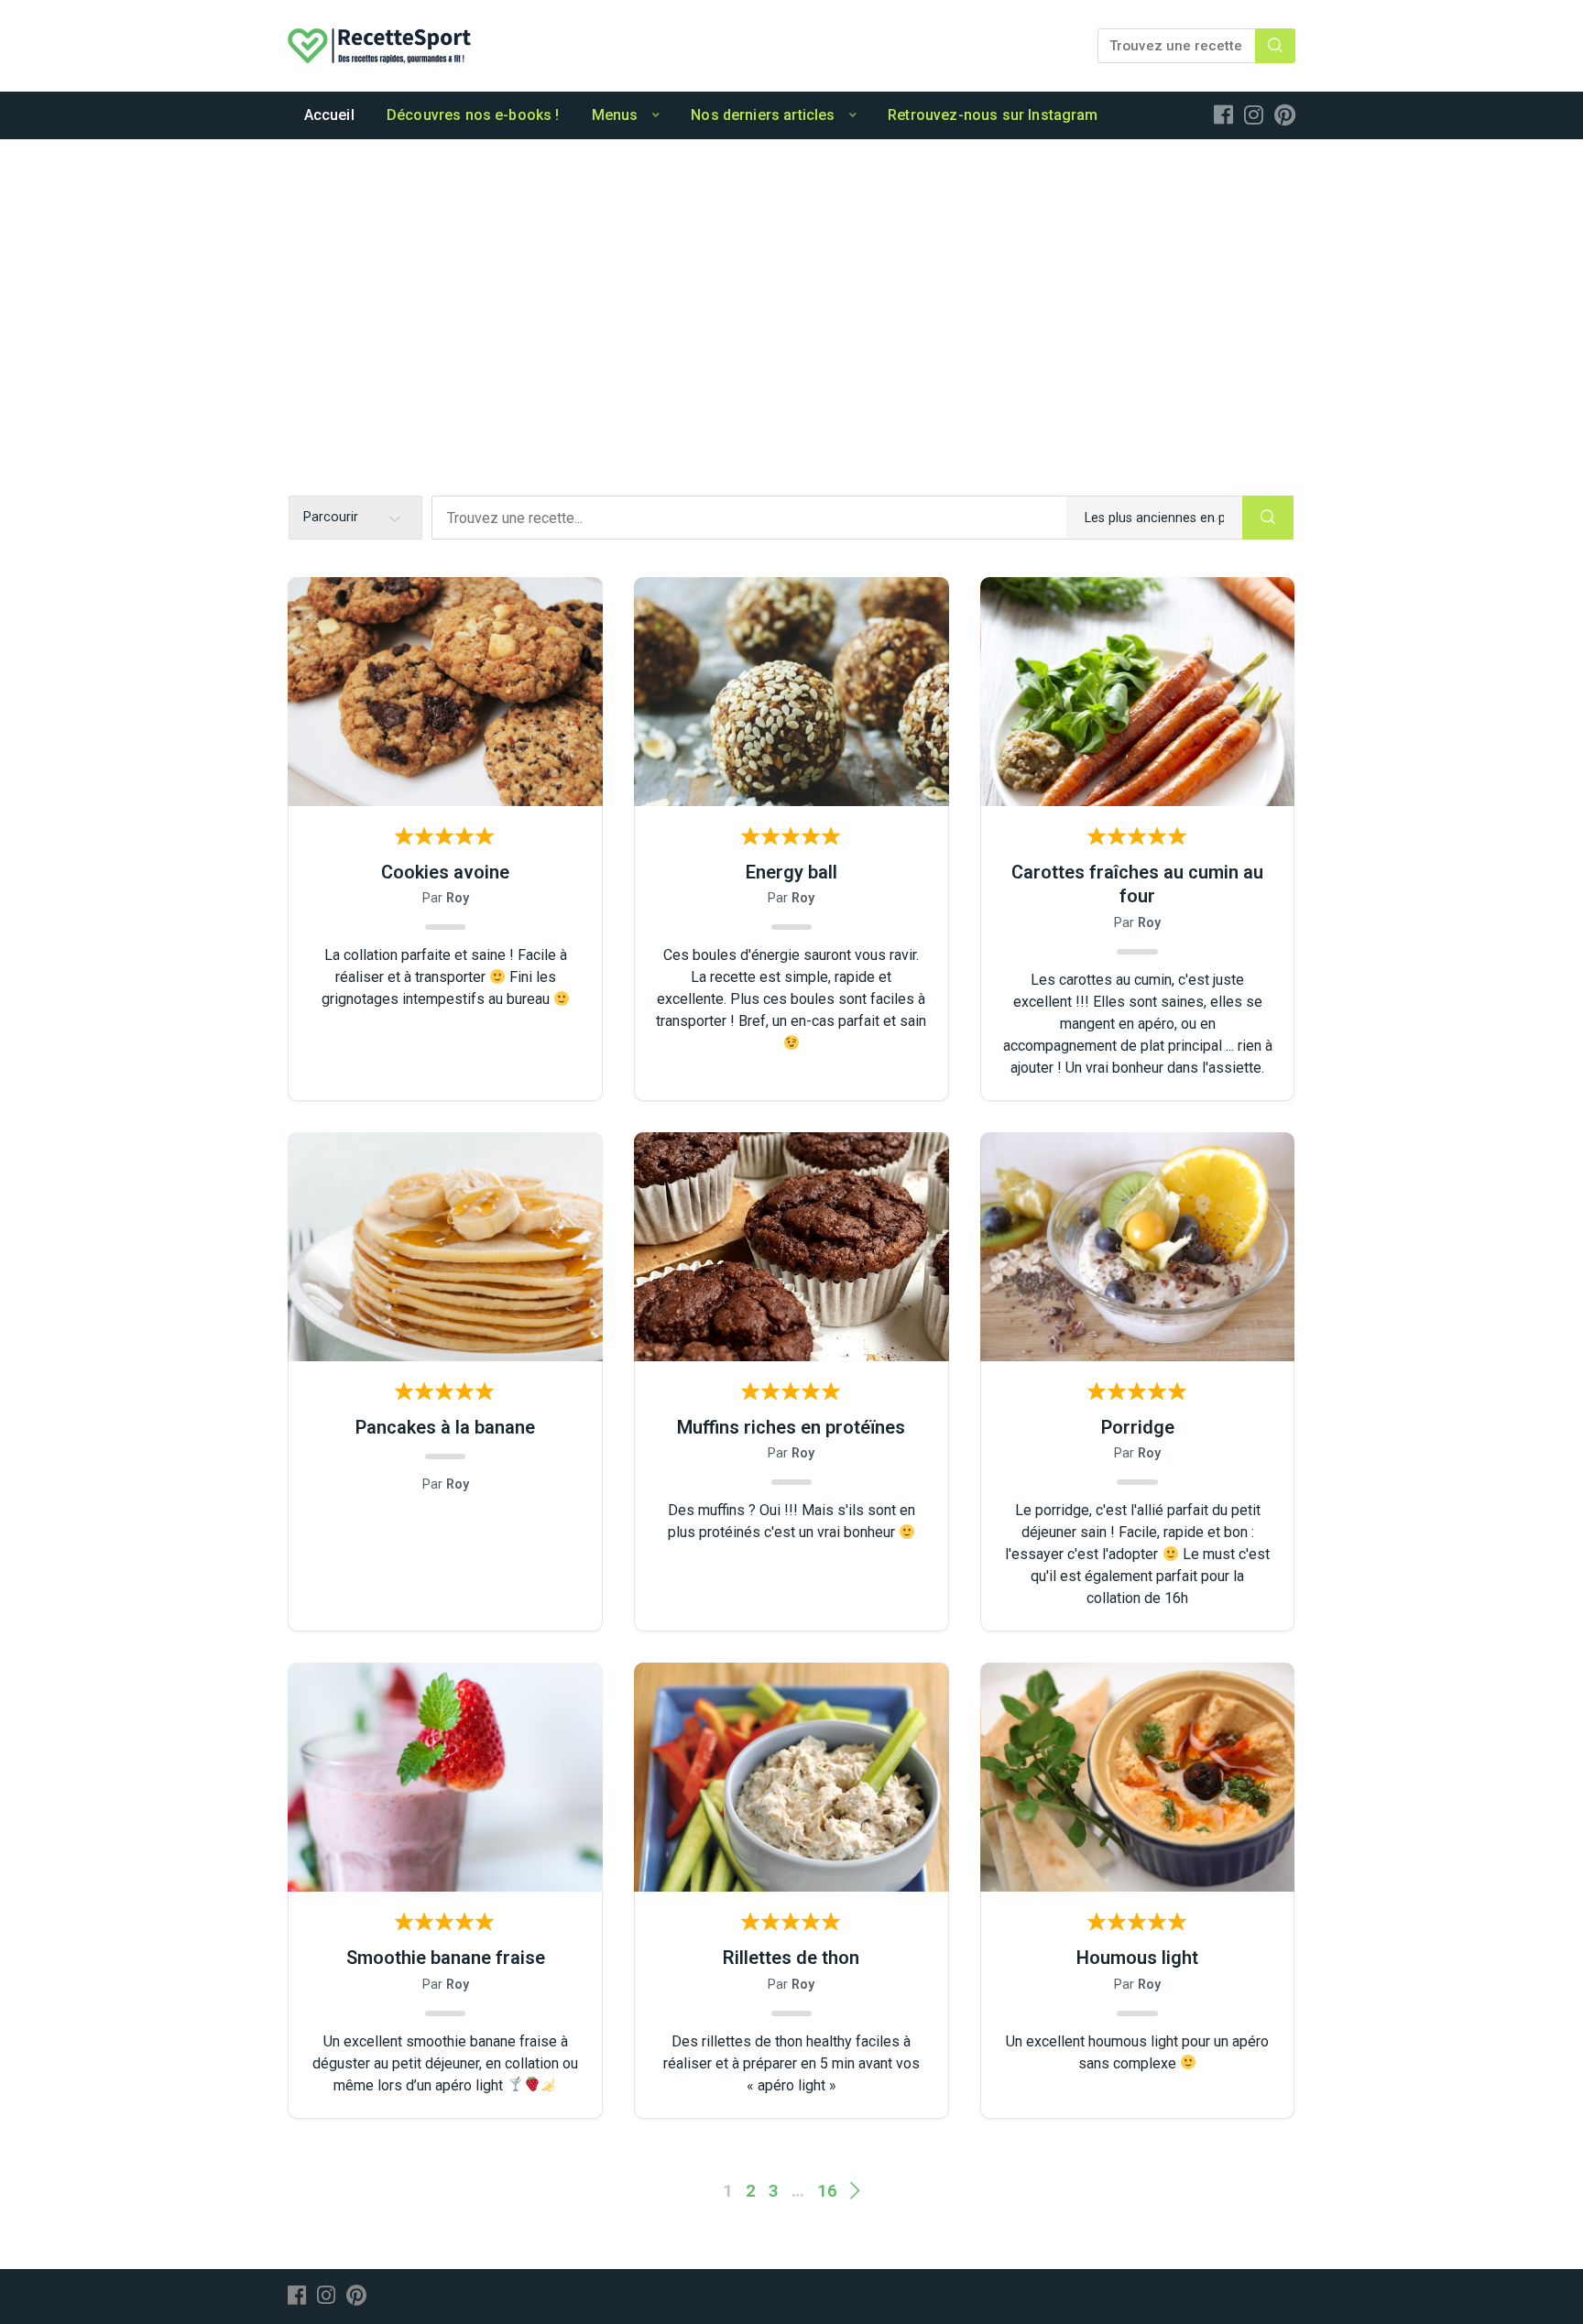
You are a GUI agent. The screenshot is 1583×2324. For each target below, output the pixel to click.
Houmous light (1137, 1958)
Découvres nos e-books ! (473, 115)
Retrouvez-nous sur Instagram (993, 115)
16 (827, 2191)
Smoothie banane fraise (446, 1958)
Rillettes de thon (791, 1958)
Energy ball (791, 872)
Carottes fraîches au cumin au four (1137, 884)
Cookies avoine (445, 872)
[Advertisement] (791, 277)
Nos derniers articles (763, 115)
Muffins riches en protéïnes (791, 1427)
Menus (615, 115)
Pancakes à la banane (445, 1427)
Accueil (329, 115)
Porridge (1138, 1427)
